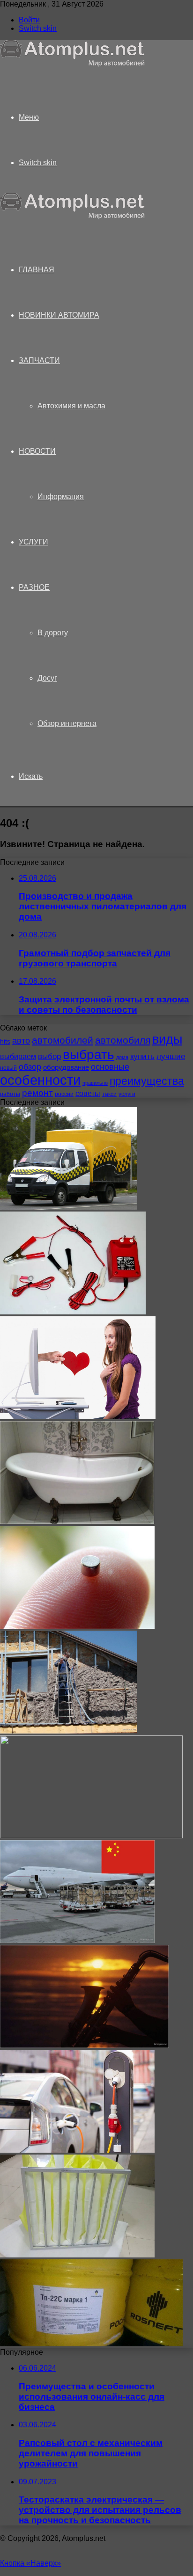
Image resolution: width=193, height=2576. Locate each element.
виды (167, 1039)
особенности (40, 1080)
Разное (34, 587)
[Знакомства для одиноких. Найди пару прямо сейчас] (78, 1417)
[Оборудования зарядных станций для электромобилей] (77, 2150)
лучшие (171, 1056)
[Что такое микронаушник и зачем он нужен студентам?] (77, 1626)
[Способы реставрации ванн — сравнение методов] (77, 1521)
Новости (37, 451)
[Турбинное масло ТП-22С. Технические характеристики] (91, 2344)
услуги (127, 1094)
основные (110, 1067)
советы (88, 1093)
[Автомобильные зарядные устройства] (73, 1312)
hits (5, 1041)
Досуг (47, 678)
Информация (61, 497)
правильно (95, 1083)
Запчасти (39, 360)
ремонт (37, 1093)
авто (21, 1041)
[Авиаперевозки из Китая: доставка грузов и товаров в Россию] (77, 1941)
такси (109, 1094)
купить (142, 1056)
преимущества (147, 1081)
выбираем (18, 1056)
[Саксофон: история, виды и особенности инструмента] (84, 2045)
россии (64, 1094)
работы (10, 1094)
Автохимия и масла (71, 406)
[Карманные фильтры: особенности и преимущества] (77, 2255)
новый (8, 1068)
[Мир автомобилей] (73, 64)
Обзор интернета (67, 723)
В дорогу (53, 633)
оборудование (66, 1067)
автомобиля (123, 1040)
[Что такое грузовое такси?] (69, 1207)
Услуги (33, 542)
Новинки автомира (59, 315)
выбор (49, 1056)
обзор (30, 1067)
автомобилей (63, 1040)
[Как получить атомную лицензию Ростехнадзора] (91, 1836)
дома (122, 1057)
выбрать (89, 1054)
